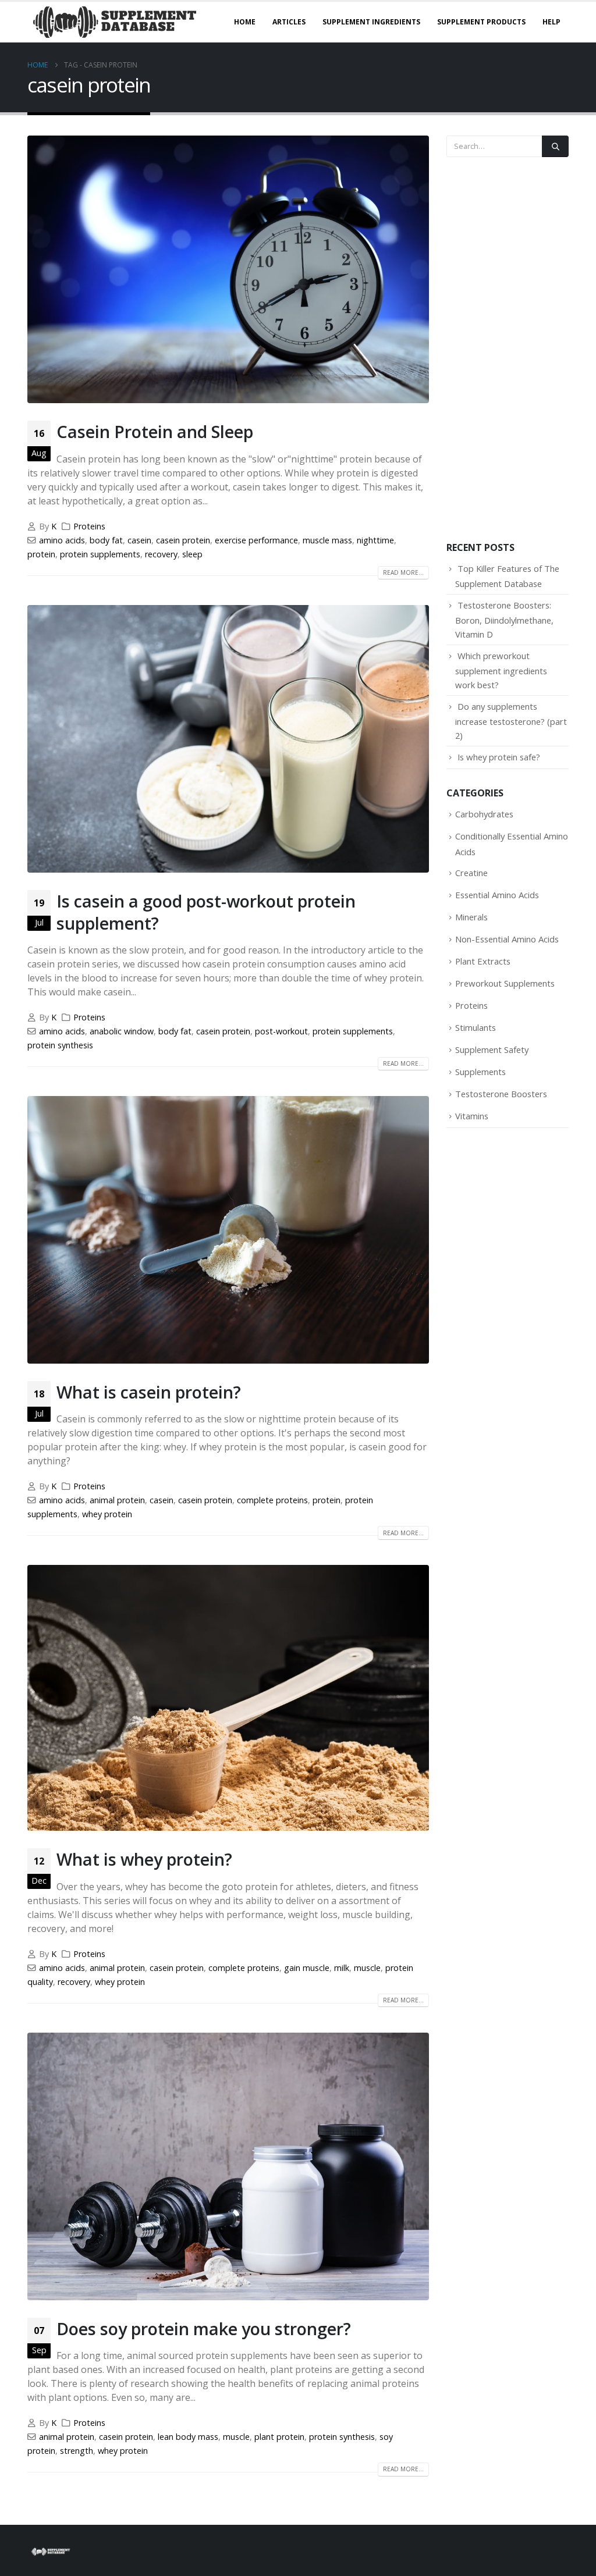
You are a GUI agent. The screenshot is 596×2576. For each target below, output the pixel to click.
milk (342, 1968)
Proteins (89, 526)
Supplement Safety (492, 1049)
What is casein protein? (149, 1392)
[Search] (555, 146)
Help (551, 22)
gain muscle (307, 1968)
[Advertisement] (508, 349)
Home (245, 22)
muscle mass (327, 540)
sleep (192, 554)
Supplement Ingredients (371, 22)
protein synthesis (60, 1045)
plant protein (279, 2437)
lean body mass (188, 2437)
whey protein (107, 1514)
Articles (289, 22)
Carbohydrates (484, 814)
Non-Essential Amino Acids (507, 939)
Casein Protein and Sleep (155, 431)
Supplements (480, 1072)
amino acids (62, 540)
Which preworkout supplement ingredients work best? (501, 670)
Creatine (471, 873)
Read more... (403, 572)
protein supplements (100, 554)
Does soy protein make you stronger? (204, 2328)
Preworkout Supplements (505, 983)
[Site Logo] (115, 22)
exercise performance (256, 540)
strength (77, 2451)
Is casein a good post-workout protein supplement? (206, 912)
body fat (106, 540)
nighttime (375, 540)
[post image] (228, 269)
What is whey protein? (144, 1859)
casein (139, 540)
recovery (161, 554)
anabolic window (122, 1031)
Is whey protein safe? (499, 757)
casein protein (183, 540)
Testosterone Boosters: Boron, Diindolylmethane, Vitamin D (504, 620)
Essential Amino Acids (497, 895)
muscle (367, 1968)
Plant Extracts (483, 961)
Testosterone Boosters (501, 1094)
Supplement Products (481, 22)
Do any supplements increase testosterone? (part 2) (511, 721)
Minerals (471, 917)
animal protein (117, 1500)
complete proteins (272, 1500)
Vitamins (472, 1116)
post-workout (281, 1031)
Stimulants (476, 1027)
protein (41, 554)
